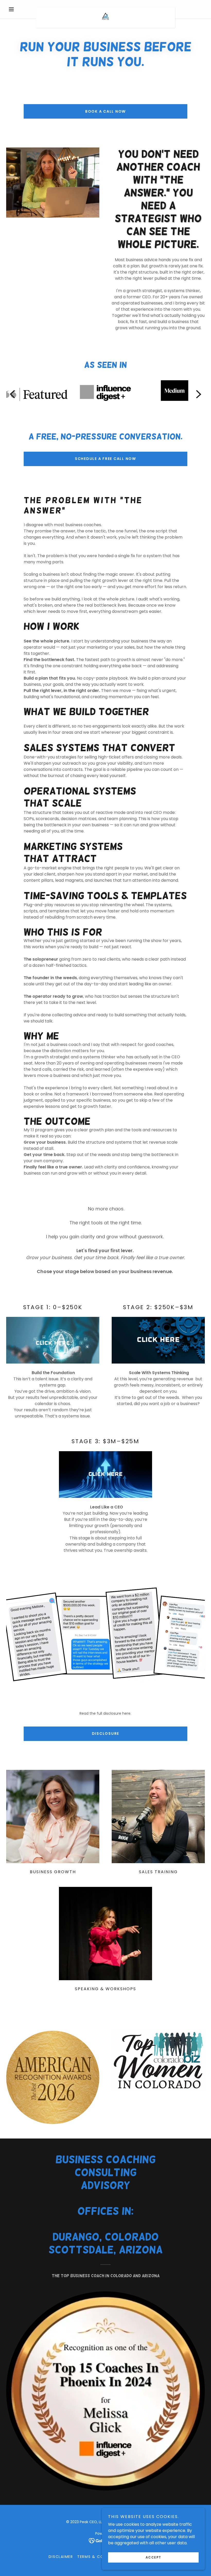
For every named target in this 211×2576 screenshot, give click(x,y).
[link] (105, 9)
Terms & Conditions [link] (100, 2557)
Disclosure (106, 1733)
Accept (153, 2557)
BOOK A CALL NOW (105, 111)
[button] (21, 9)
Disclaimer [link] (61, 2557)
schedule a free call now (105, 459)
